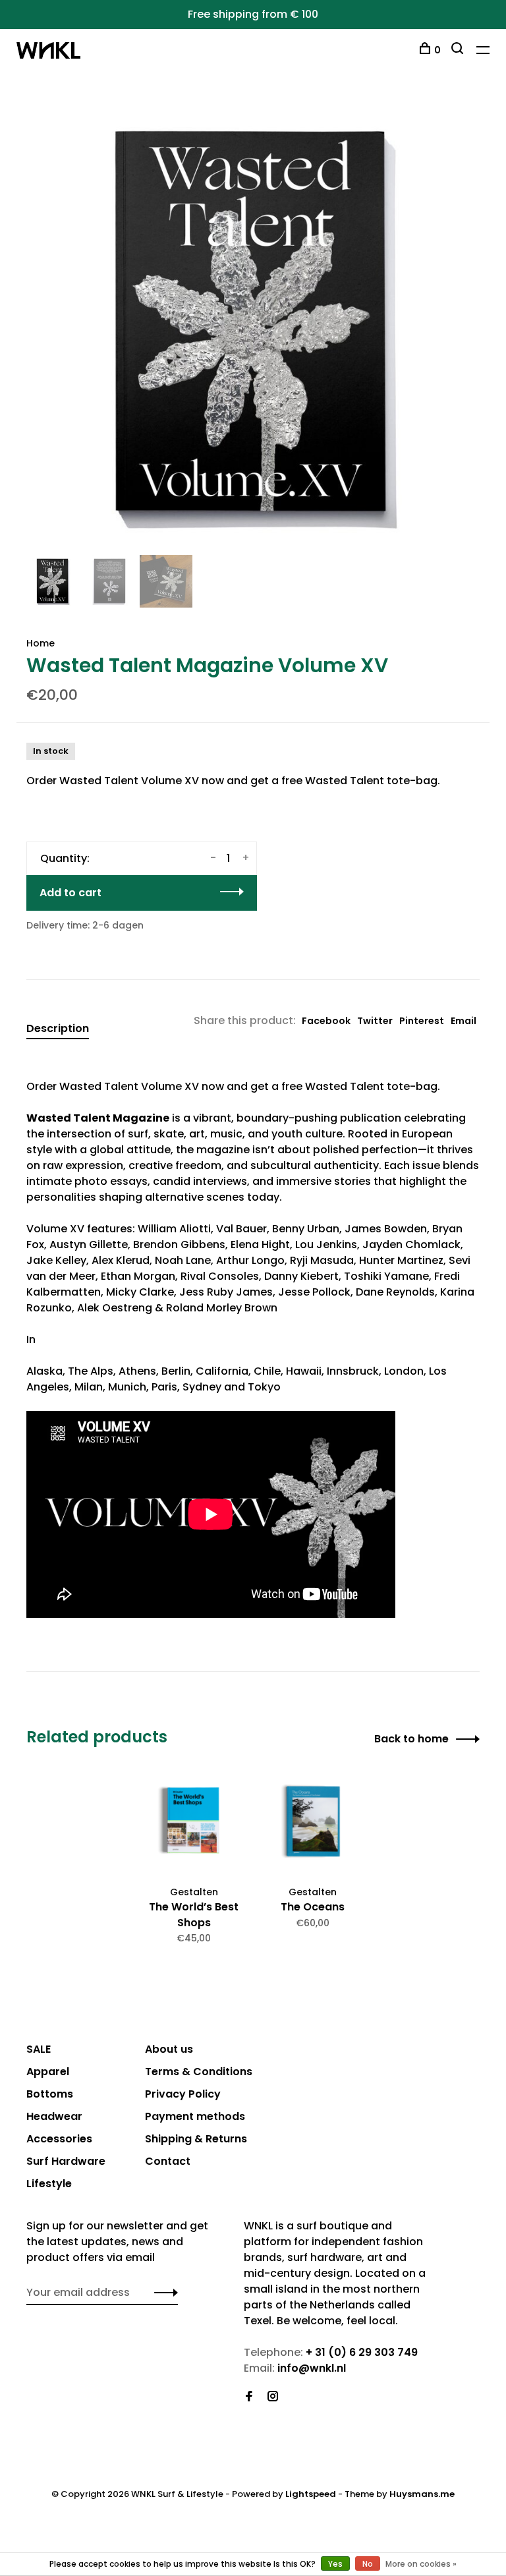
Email (464, 1021)
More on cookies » (421, 2564)
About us (169, 2049)
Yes (335, 2564)
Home (41, 643)
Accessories (59, 2139)
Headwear (54, 2116)
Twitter (375, 1021)
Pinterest (422, 1021)
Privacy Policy (183, 2094)
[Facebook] (249, 2397)
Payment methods (195, 2116)
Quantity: (65, 858)
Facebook (326, 1021)
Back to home (411, 1739)
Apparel (48, 2072)
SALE (39, 2049)
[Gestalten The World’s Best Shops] (194, 1823)
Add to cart (70, 893)
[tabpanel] (253, 325)
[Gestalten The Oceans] (312, 1823)
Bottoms (50, 2094)
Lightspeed (311, 2494)
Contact (168, 2161)
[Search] (459, 50)
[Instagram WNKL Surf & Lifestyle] (273, 2397)
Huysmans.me (422, 2494)
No (368, 2564)
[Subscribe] (162, 2293)
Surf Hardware (66, 2161)
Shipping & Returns (196, 2139)
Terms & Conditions (199, 2072)
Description (58, 1028)
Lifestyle (49, 2184)
